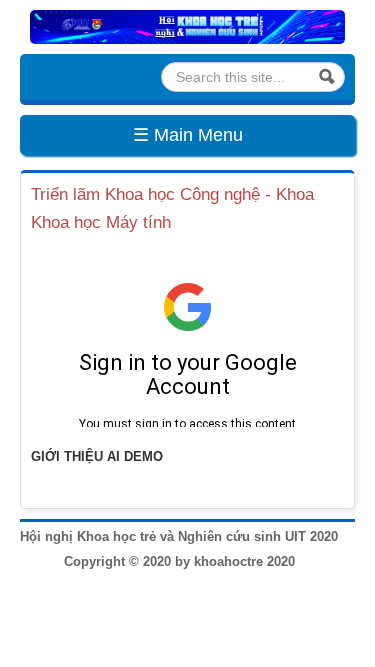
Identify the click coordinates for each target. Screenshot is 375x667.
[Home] (187, 25)
